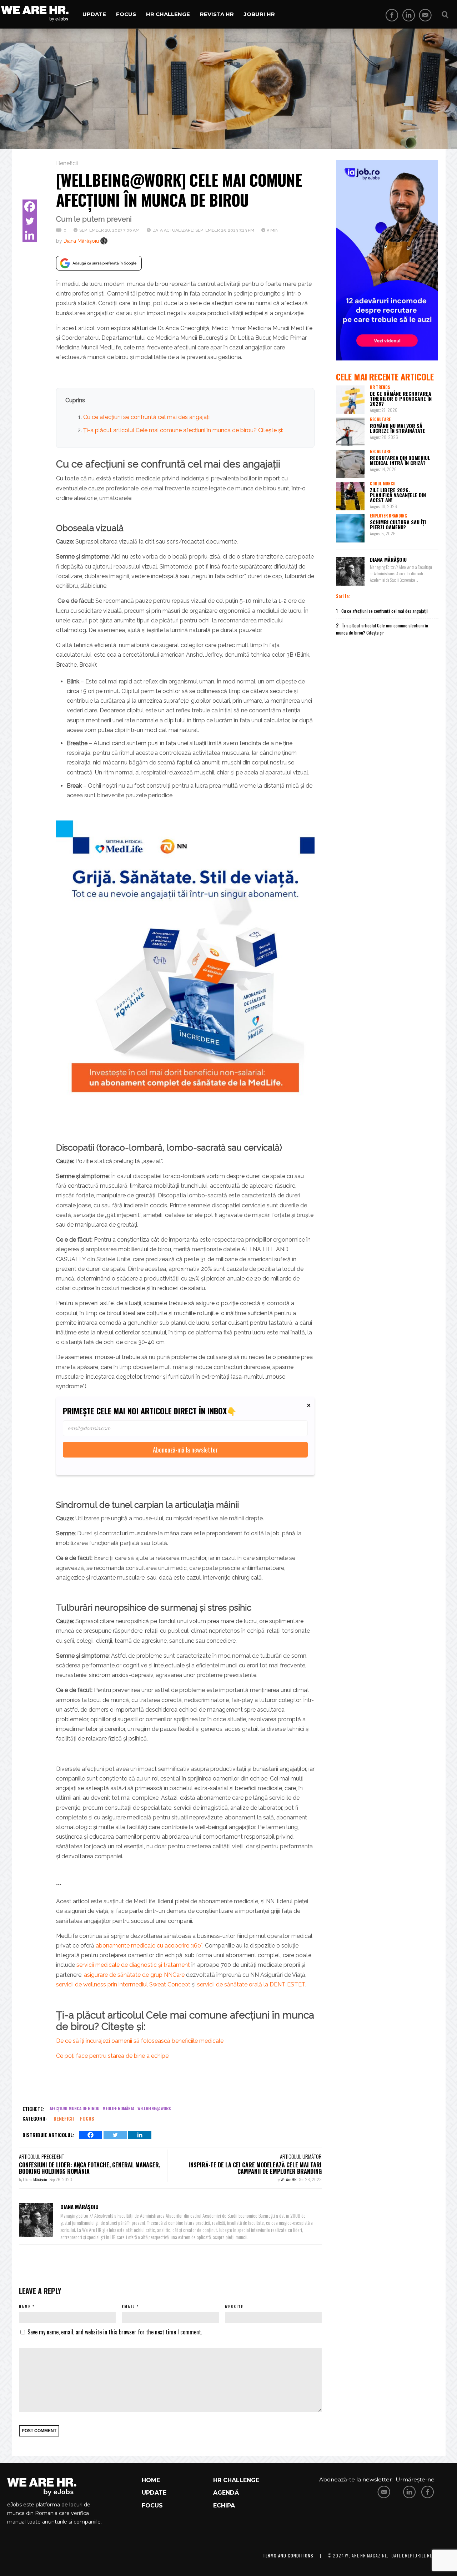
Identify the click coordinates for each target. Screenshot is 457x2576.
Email (128, 2306)
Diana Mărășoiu (81, 241)
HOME (151, 2480)
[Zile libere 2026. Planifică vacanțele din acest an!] (350, 496)
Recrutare (380, 419)
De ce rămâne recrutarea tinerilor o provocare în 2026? (401, 398)
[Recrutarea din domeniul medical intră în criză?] (350, 464)
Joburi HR (259, 14)
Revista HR (217, 14)
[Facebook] (30, 207)
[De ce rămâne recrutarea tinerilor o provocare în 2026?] (350, 400)
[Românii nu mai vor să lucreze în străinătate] (350, 432)
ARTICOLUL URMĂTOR (301, 2156)
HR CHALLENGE (236, 2480)
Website (234, 2306)
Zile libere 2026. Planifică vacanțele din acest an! (398, 495)
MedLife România (118, 2108)
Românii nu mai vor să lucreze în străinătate (398, 428)
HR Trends (380, 387)
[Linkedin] (30, 235)
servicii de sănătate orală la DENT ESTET (251, 1984)
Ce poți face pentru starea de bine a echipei (113, 2056)
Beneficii (67, 163)
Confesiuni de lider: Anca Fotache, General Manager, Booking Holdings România (90, 2168)
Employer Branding (388, 516)
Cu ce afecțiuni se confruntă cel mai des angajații (147, 417)
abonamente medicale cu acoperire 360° (149, 1946)
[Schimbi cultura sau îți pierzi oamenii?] (350, 528)
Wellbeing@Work (154, 2108)
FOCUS (152, 2506)
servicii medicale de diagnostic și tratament (133, 1965)
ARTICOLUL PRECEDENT (41, 2156)
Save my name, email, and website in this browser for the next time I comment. (115, 2332)
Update (94, 14)
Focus (126, 14)
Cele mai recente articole (385, 377)
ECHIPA (224, 2506)
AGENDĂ (226, 2493)
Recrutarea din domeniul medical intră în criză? (400, 460)
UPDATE (154, 2493)
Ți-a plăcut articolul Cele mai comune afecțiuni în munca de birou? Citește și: (183, 430)
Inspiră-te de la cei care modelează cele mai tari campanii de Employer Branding (255, 2168)
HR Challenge (168, 14)
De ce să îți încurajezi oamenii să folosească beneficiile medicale (140, 2041)
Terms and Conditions (288, 2555)
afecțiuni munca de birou (74, 2108)
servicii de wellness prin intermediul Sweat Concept (123, 1984)
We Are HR (289, 2179)
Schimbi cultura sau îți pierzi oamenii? (398, 524)
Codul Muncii (383, 484)
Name (25, 2306)
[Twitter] (30, 221)
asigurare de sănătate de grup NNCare (134, 1975)
